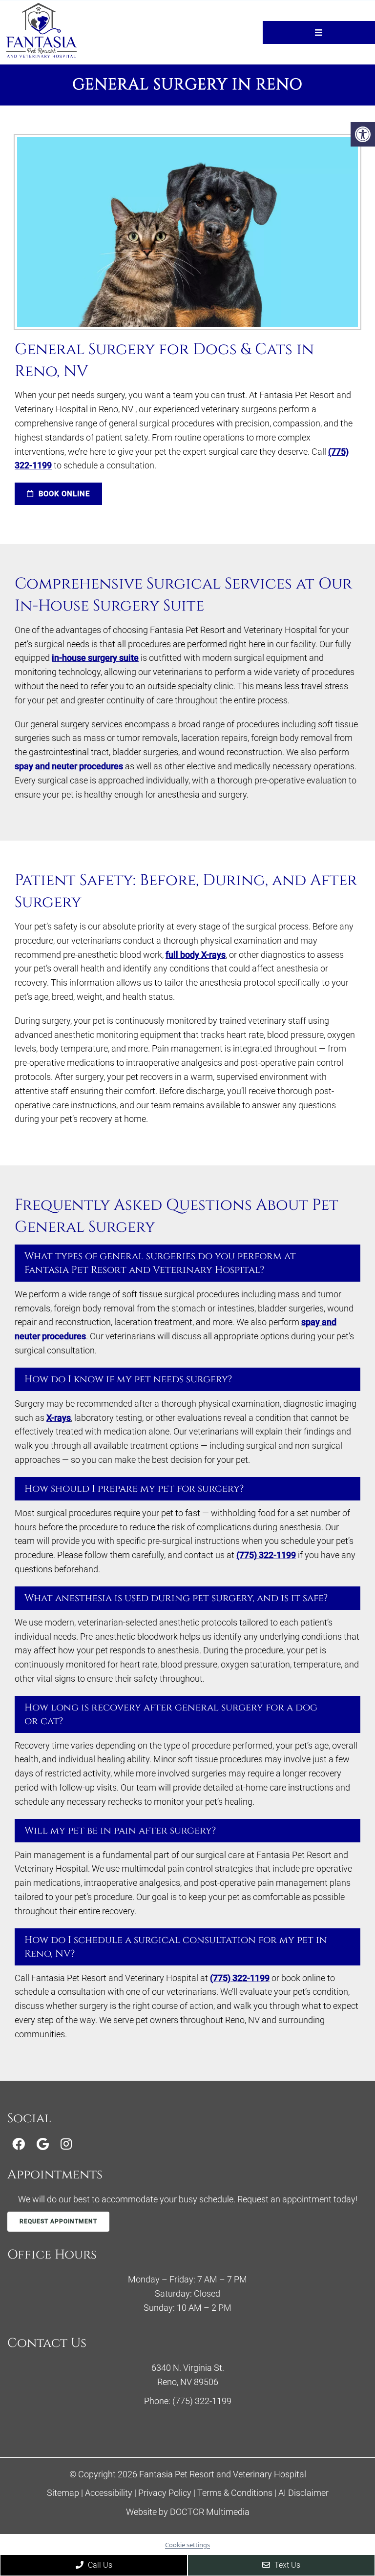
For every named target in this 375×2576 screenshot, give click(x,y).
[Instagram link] (66, 2144)
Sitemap (63, 2493)
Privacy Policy (166, 2493)
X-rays (59, 1418)
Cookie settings (187, 2545)
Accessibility (109, 2493)
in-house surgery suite (95, 658)
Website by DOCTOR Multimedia (188, 2512)
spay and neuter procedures (69, 766)
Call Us (99, 2565)
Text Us (286, 2565)
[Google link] (43, 2144)
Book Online (63, 494)
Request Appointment (58, 2221)
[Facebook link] (19, 2144)
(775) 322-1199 (266, 1555)
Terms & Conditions (236, 2493)
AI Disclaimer (303, 2493)
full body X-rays (196, 955)
